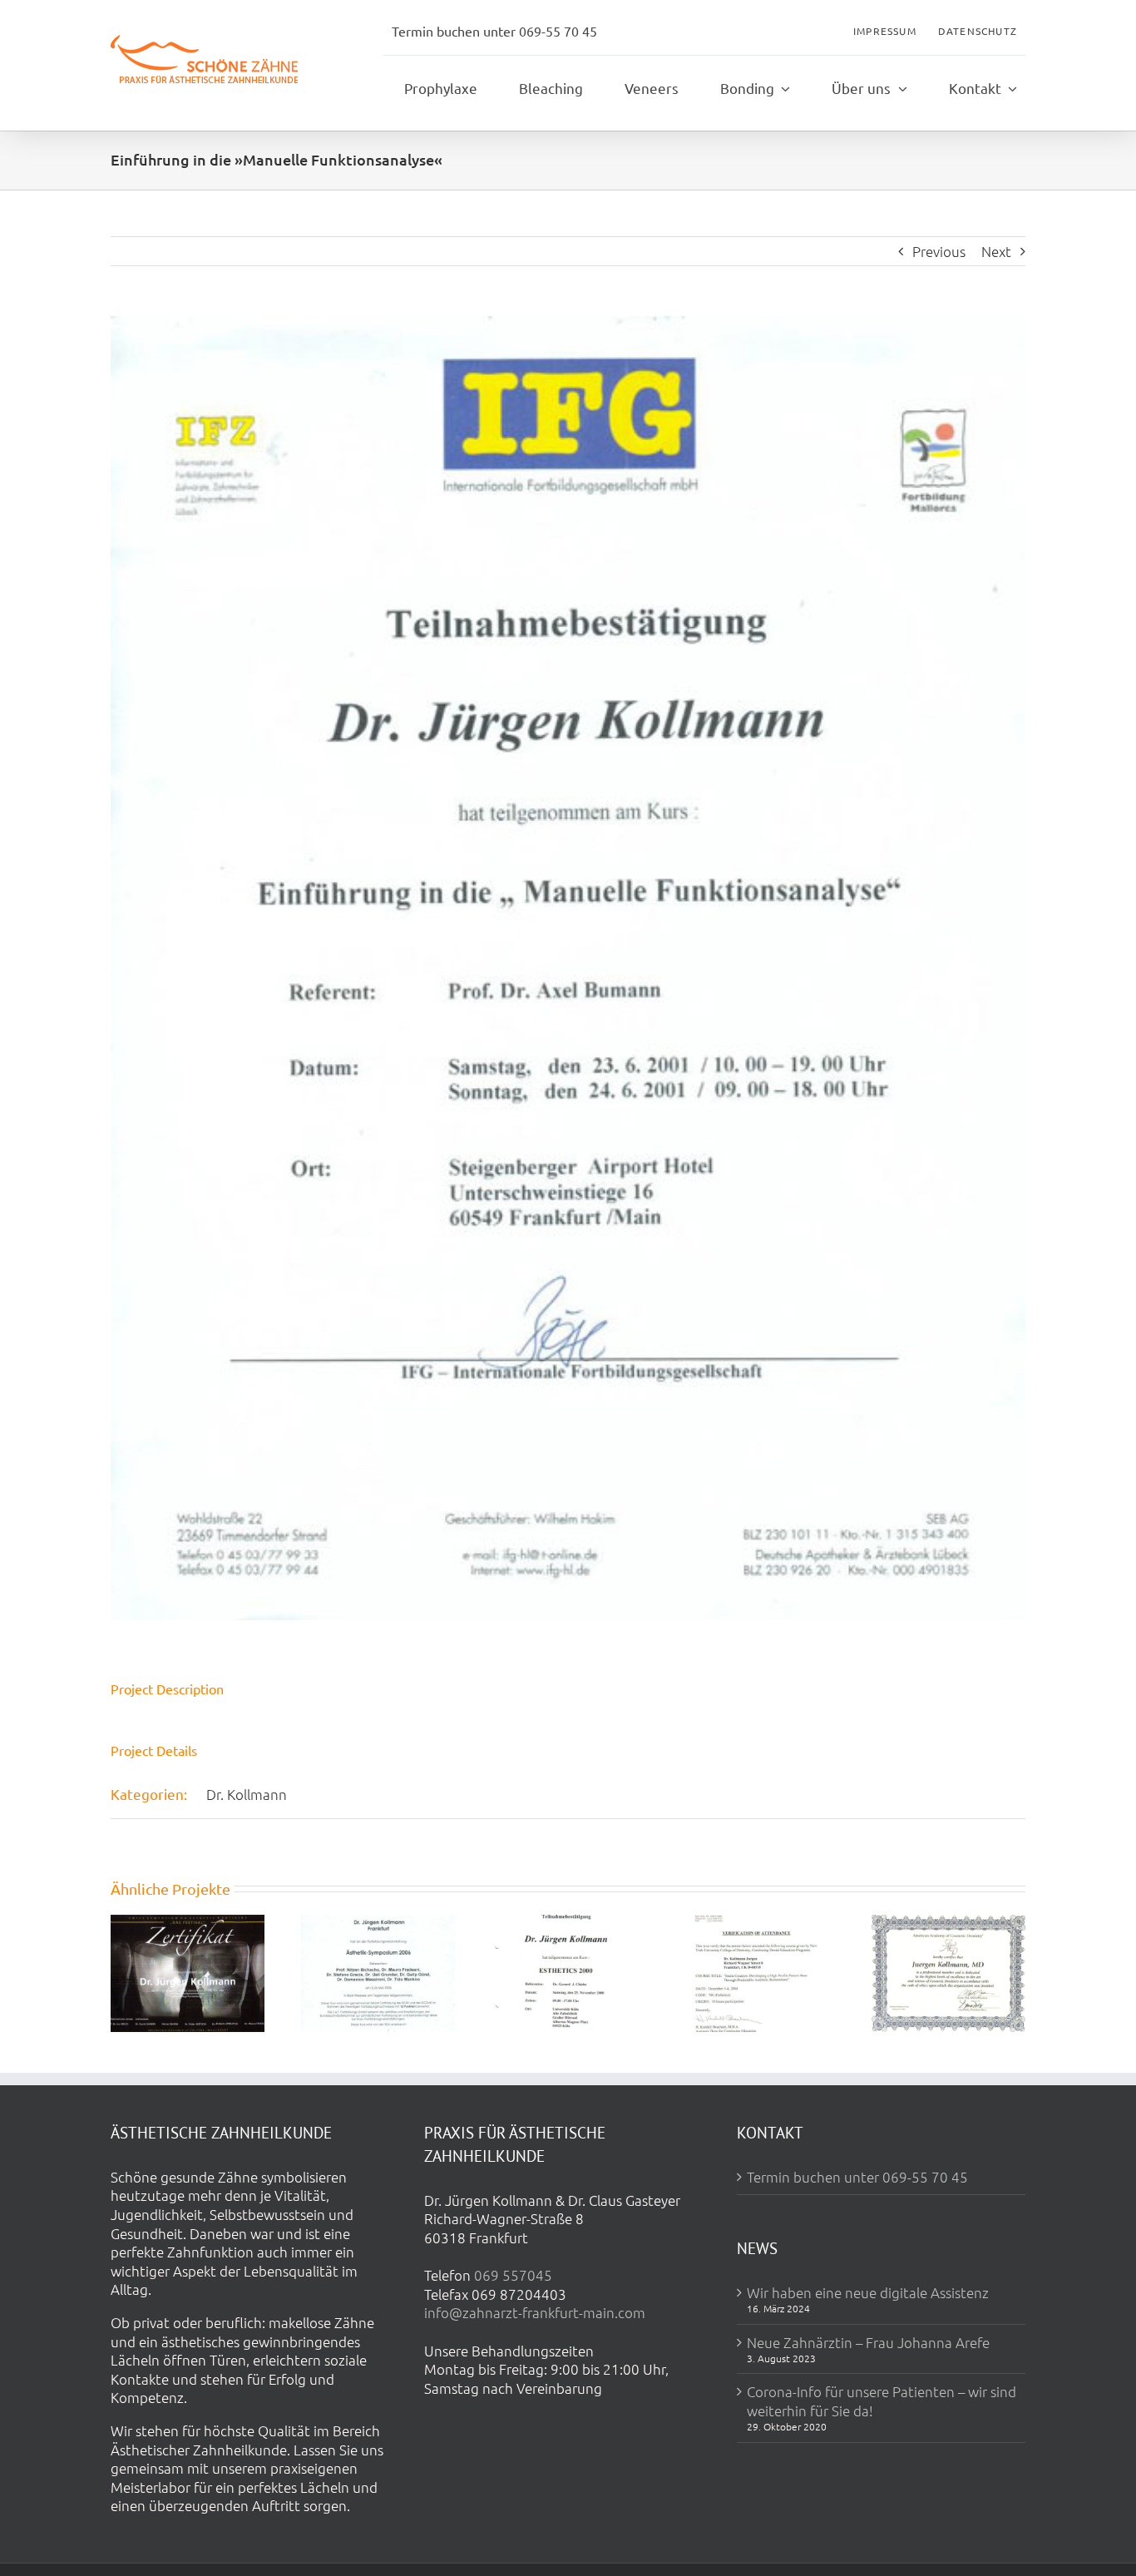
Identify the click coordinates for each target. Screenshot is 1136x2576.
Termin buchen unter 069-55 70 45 (857, 2177)
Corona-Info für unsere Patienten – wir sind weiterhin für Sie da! (882, 2401)
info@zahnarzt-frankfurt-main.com (535, 2312)
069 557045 (513, 2275)
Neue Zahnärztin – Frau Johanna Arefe (868, 2342)
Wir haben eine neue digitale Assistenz (868, 2292)
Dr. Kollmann (247, 1794)
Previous (939, 251)
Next (996, 251)
